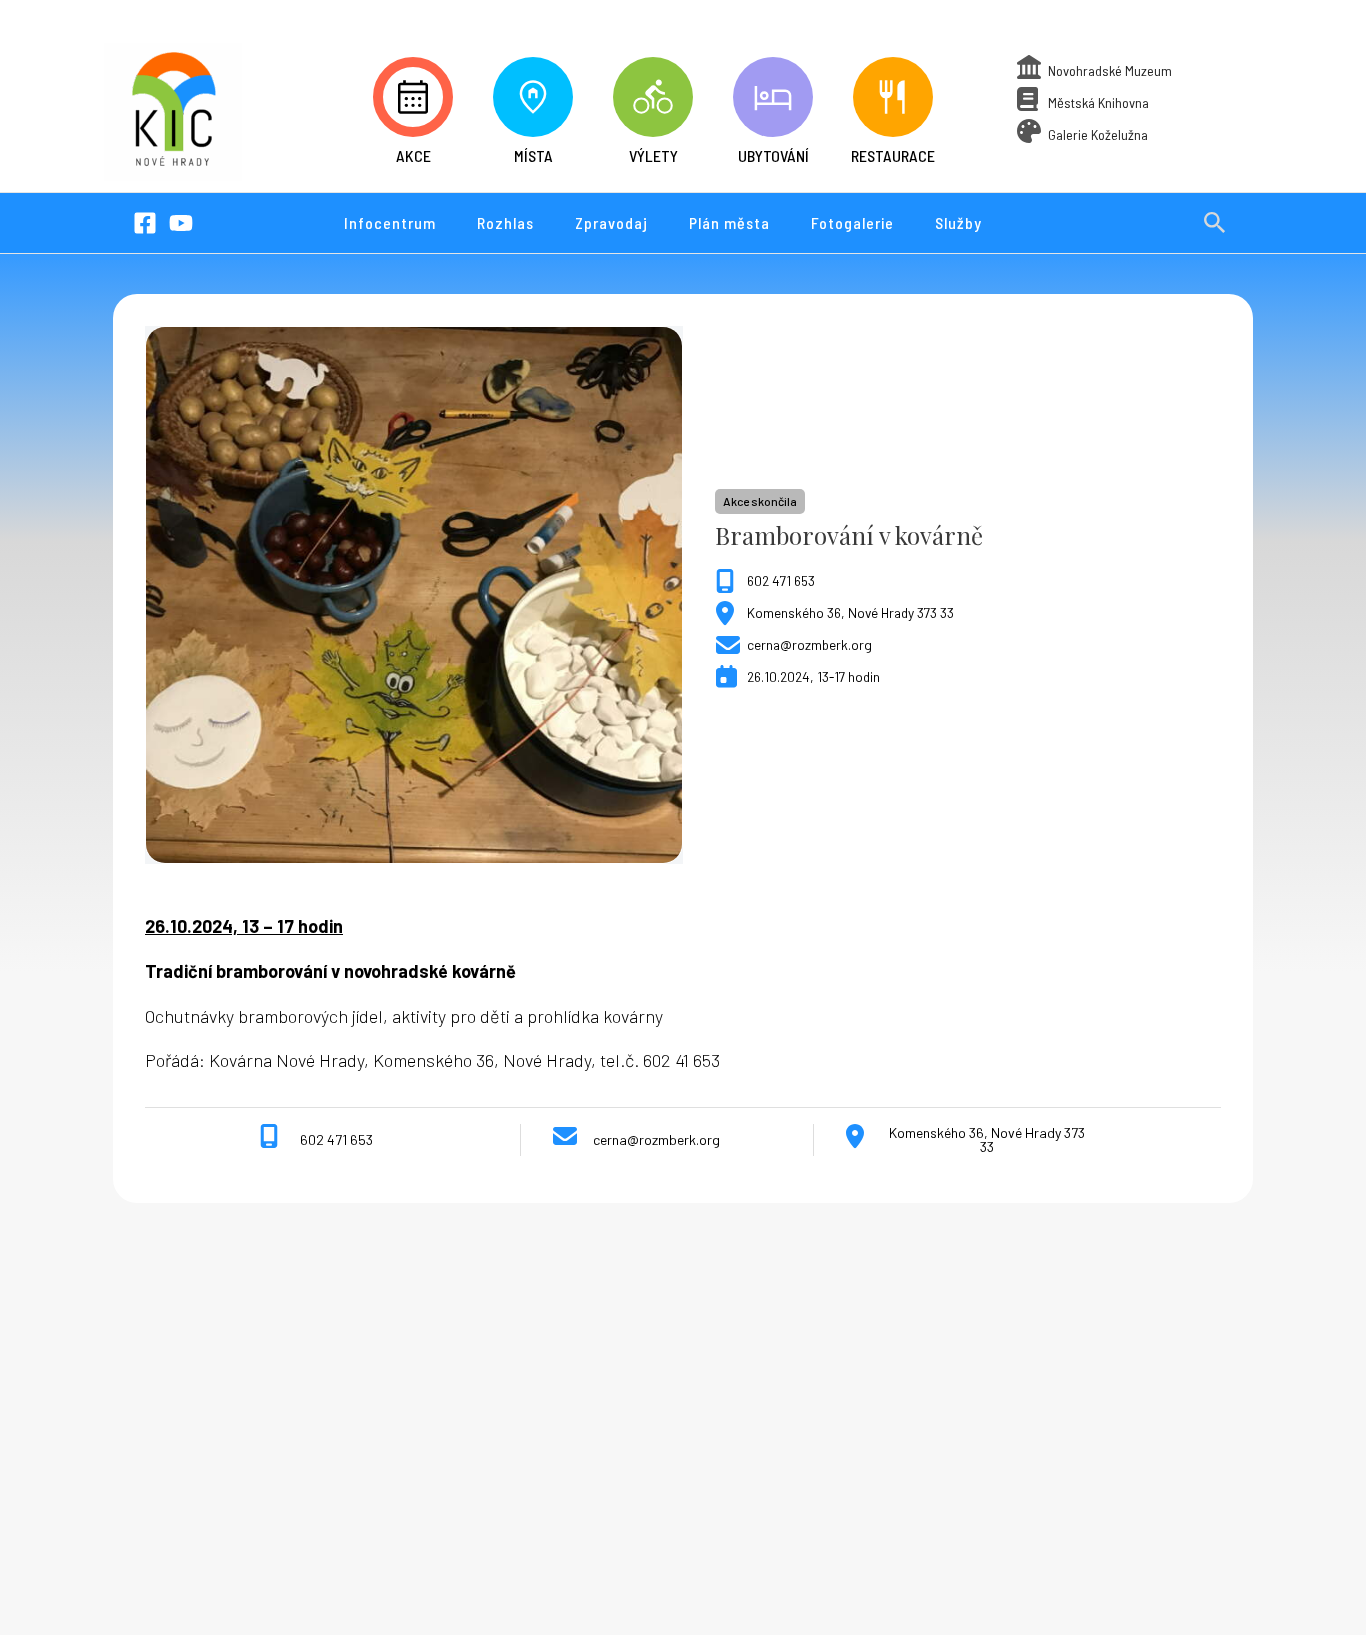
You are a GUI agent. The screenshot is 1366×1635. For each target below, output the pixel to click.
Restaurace (893, 155)
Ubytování (773, 155)
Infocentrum (390, 222)
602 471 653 (781, 580)
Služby (958, 222)
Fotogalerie (852, 222)
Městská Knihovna (1098, 102)
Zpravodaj (611, 222)
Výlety (653, 155)
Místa (533, 155)
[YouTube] (181, 223)
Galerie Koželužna (1098, 134)
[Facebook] (145, 223)
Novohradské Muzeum (1110, 70)
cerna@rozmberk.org (809, 644)
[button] (1215, 223)
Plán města (729, 222)
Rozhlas (505, 222)
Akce (413, 155)
